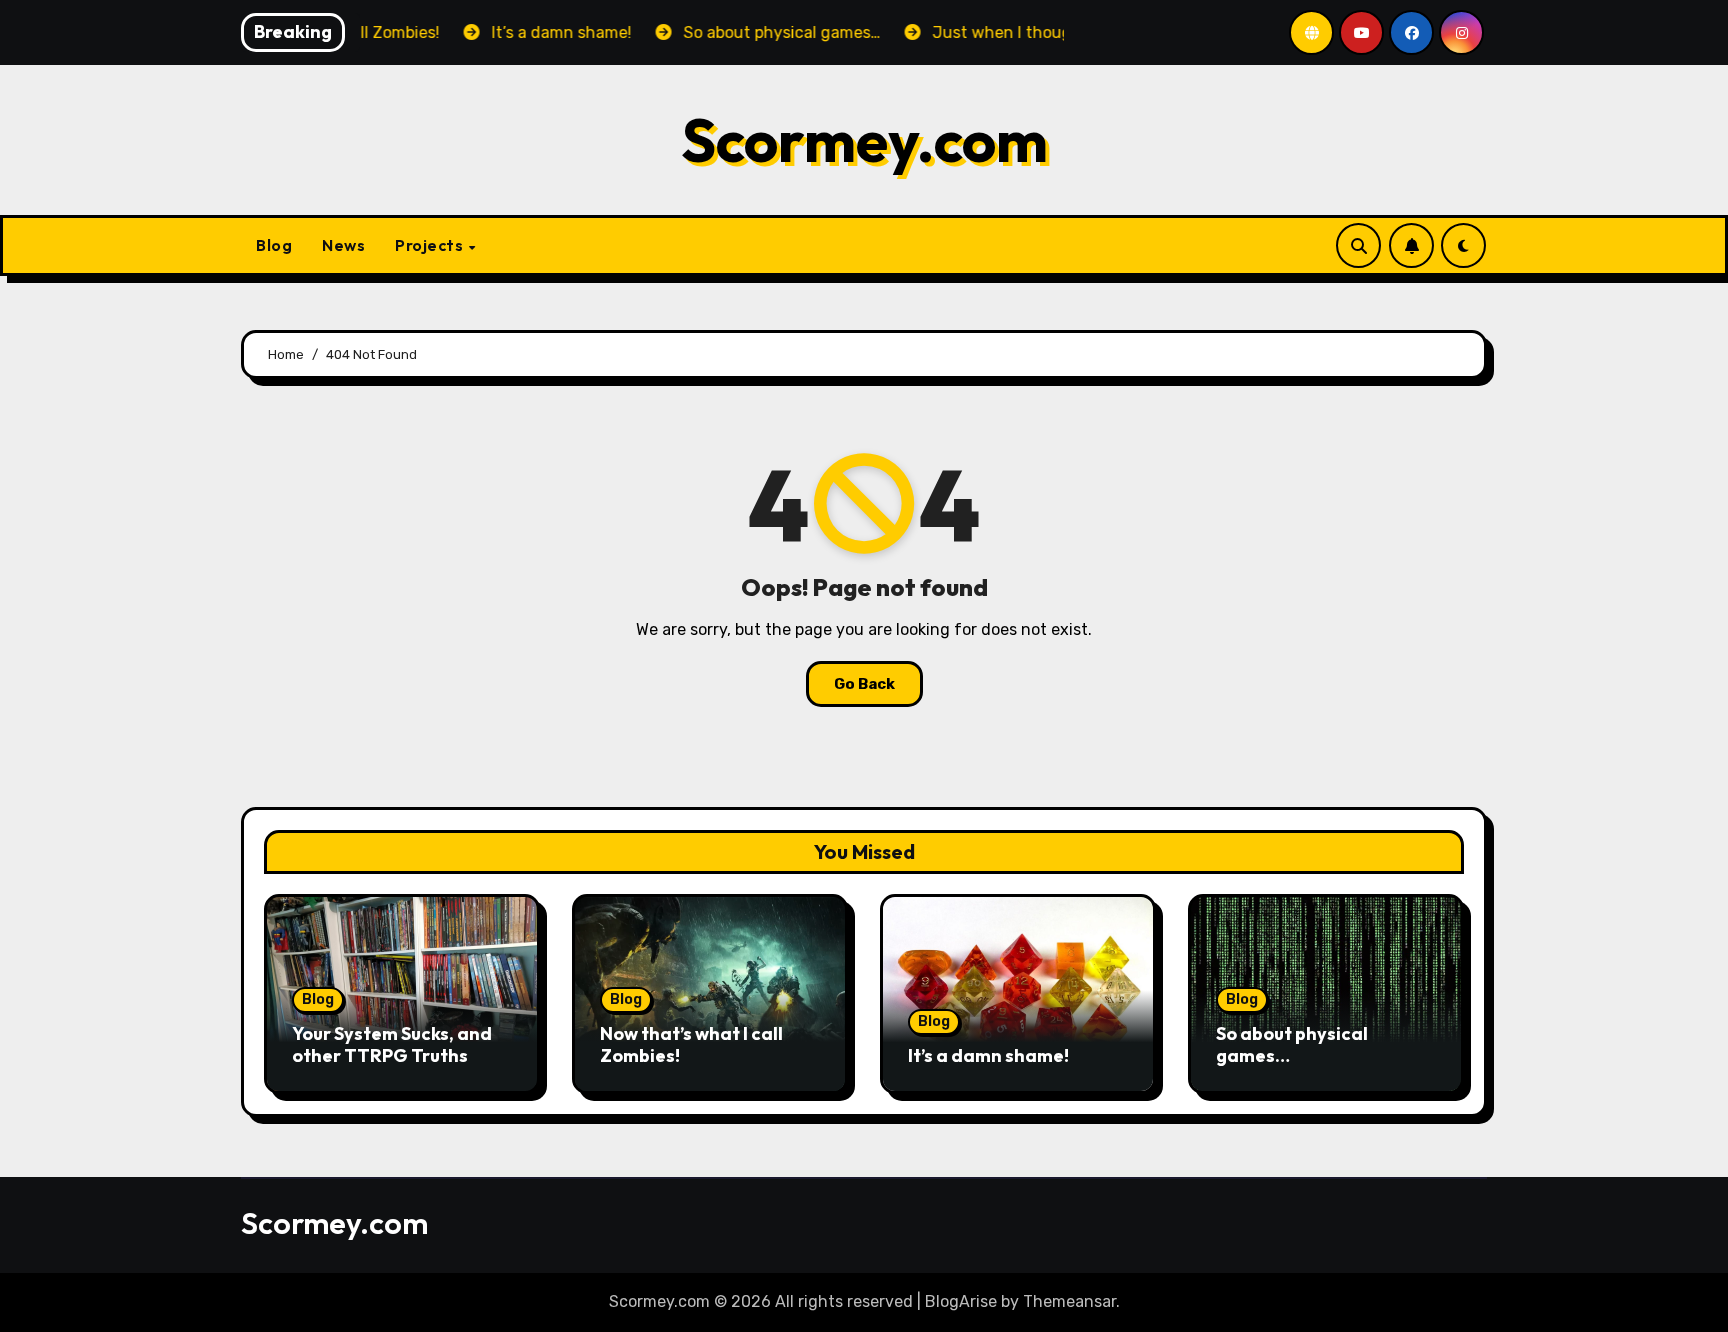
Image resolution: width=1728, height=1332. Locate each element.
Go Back (864, 684)
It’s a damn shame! (988, 1055)
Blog (274, 245)
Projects (431, 245)
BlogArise (961, 1301)
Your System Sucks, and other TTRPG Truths (392, 1044)
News (343, 245)
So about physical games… (1292, 1044)
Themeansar (1069, 1301)
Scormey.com (864, 140)
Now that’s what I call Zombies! (691, 1044)
